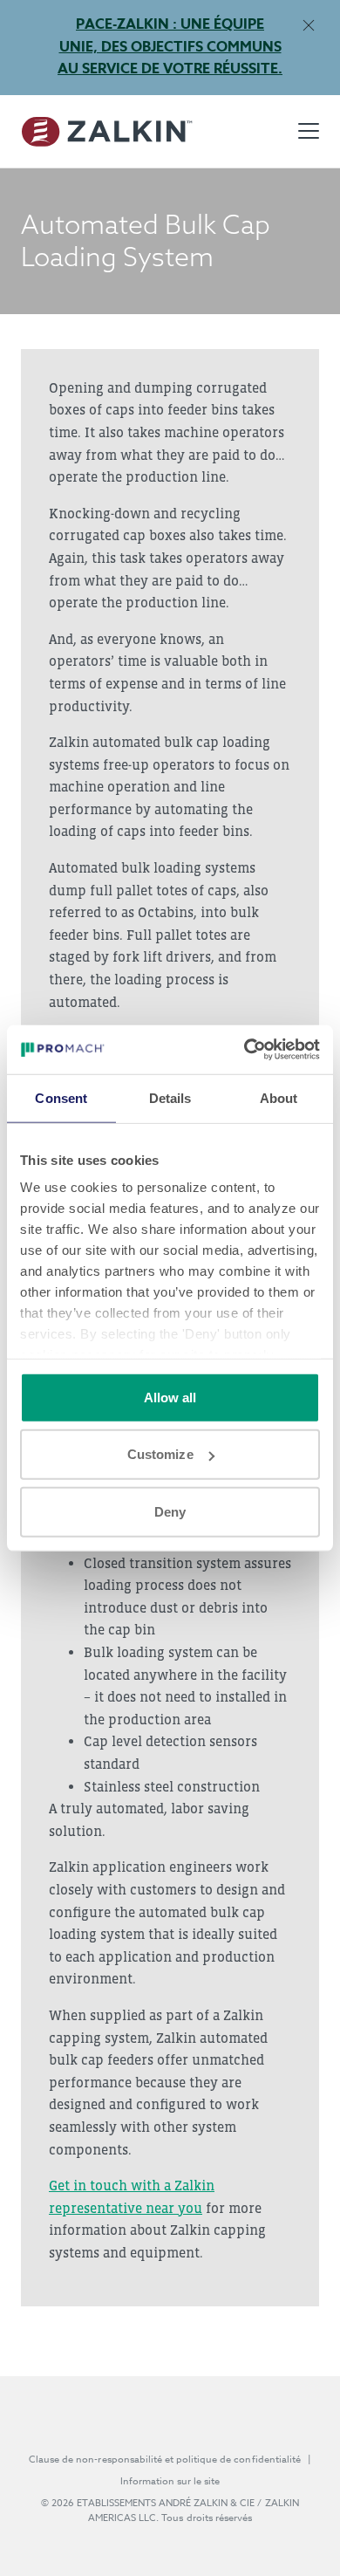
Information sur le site (170, 2481)
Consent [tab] (61, 1097)
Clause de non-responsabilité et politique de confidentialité (165, 2460)
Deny (170, 1511)
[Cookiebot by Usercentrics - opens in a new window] (245, 1050)
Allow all (170, 1397)
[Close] (308, 25)
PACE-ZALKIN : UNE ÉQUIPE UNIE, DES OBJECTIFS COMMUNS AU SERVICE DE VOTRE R (170, 47)
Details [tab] (170, 1097)
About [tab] (279, 1097)
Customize (160, 1454)
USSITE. (252, 69)
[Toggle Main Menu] (309, 131)
